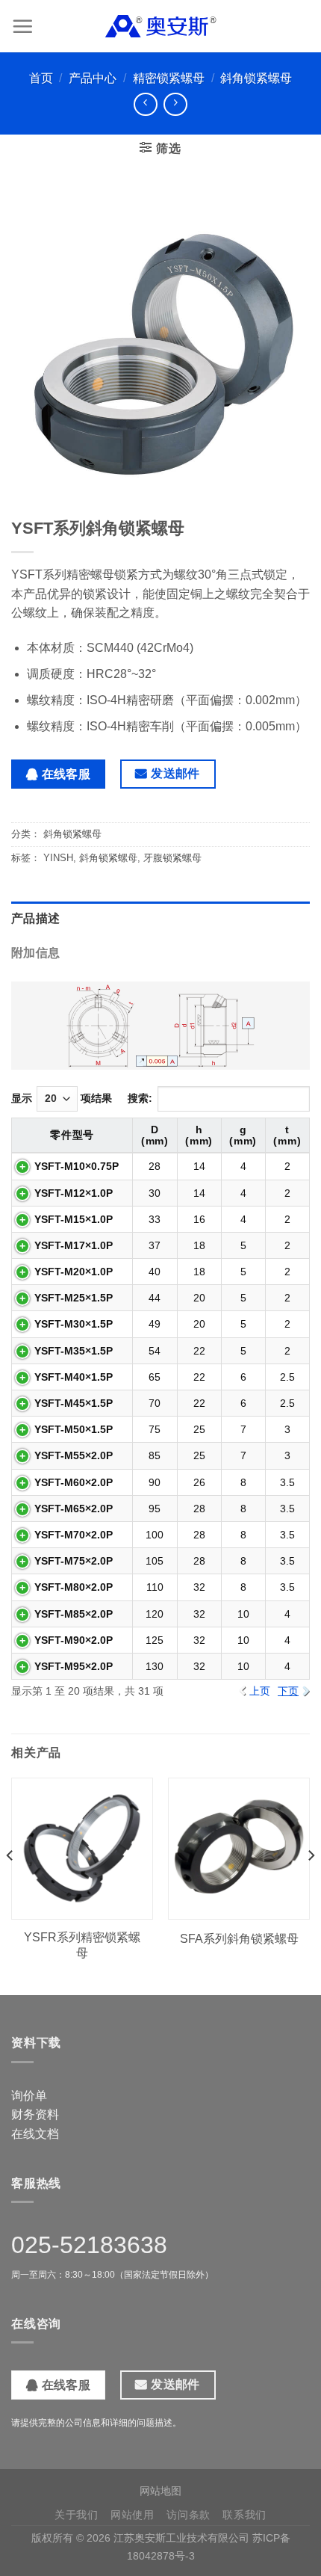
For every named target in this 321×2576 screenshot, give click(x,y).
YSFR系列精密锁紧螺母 (82, 1945)
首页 (41, 78)
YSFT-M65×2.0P (74, 1509)
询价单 (29, 2096)
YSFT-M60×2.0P (74, 1482)
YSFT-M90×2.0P (74, 1640)
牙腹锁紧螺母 (172, 858)
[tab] (160, 919)
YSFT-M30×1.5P (74, 1324)
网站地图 (160, 2491)
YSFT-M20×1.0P (74, 1272)
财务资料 (35, 2114)
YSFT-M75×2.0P (74, 1561)
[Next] (311, 1885)
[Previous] (10, 1885)
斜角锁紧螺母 (256, 78)
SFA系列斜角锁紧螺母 (239, 1939)
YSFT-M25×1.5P (74, 1298)
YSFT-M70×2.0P (74, 1535)
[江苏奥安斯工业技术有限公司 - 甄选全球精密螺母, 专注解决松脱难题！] (160, 26)
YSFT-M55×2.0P (74, 1455)
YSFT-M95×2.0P (74, 1666)
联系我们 (244, 2515)
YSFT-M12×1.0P (74, 1193)
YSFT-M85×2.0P (74, 1614)
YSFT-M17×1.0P (74, 1245)
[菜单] (22, 26)
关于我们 (77, 2515)
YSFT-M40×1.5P (74, 1377)
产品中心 (93, 78)
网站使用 (133, 2515)
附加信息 (35, 953)
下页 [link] (288, 1691)
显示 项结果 (62, 1098)
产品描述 (35, 918)
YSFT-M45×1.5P (74, 1403)
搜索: (140, 1098)
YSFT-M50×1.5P (74, 1429)
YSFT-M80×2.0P (74, 1587)
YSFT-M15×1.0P (74, 1219)
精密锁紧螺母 (169, 78)
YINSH (58, 858)
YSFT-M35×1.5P (74, 1351)
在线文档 (35, 2134)
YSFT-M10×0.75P (77, 1166)
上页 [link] (260, 1691)
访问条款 (188, 2515)
